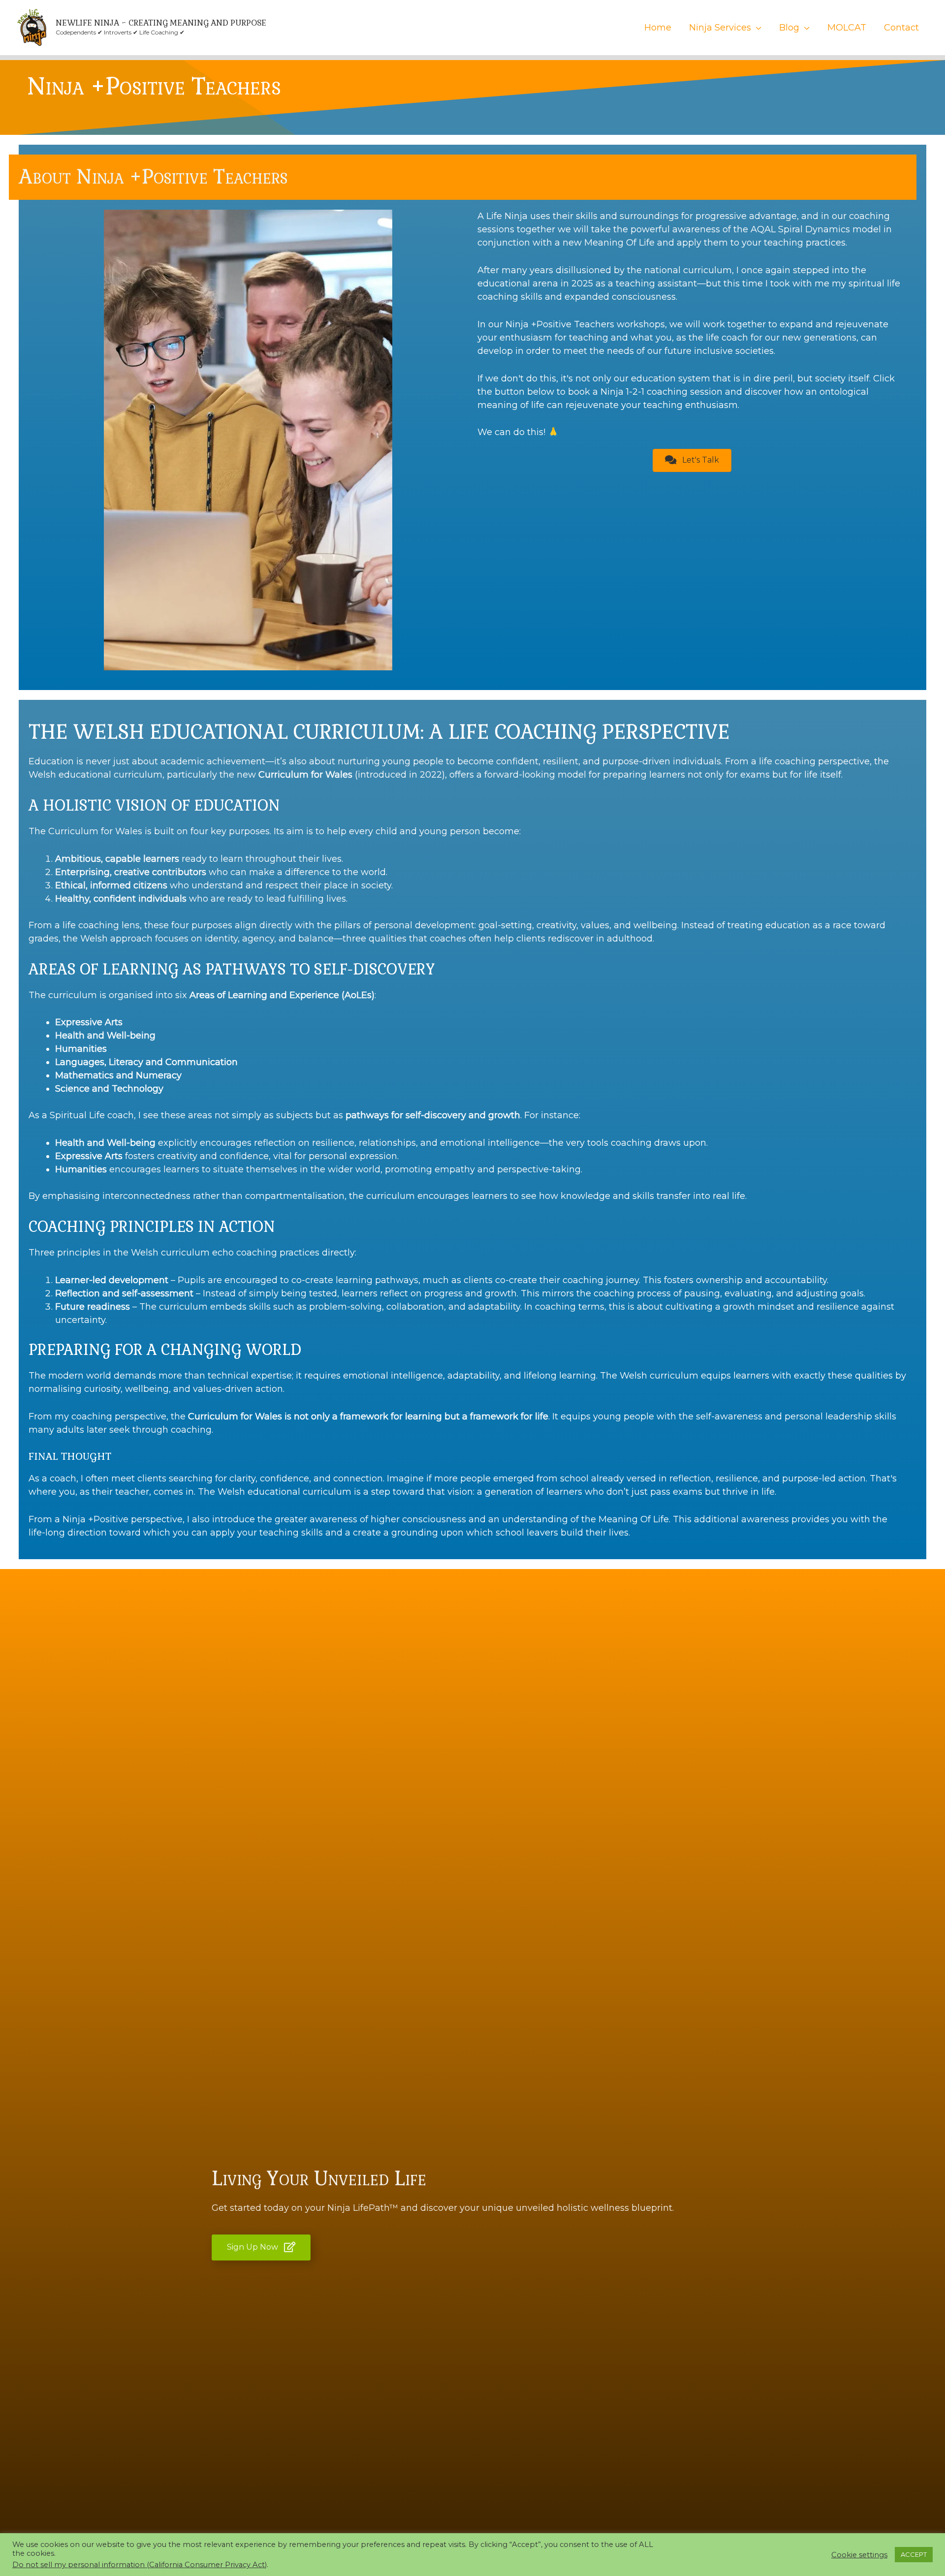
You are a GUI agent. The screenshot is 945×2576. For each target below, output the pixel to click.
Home (658, 28)
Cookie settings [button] (859, 2555)
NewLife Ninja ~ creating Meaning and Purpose (161, 23)
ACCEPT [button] (914, 2554)
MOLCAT (847, 28)
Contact (901, 28)
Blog (789, 28)
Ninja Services (720, 28)
